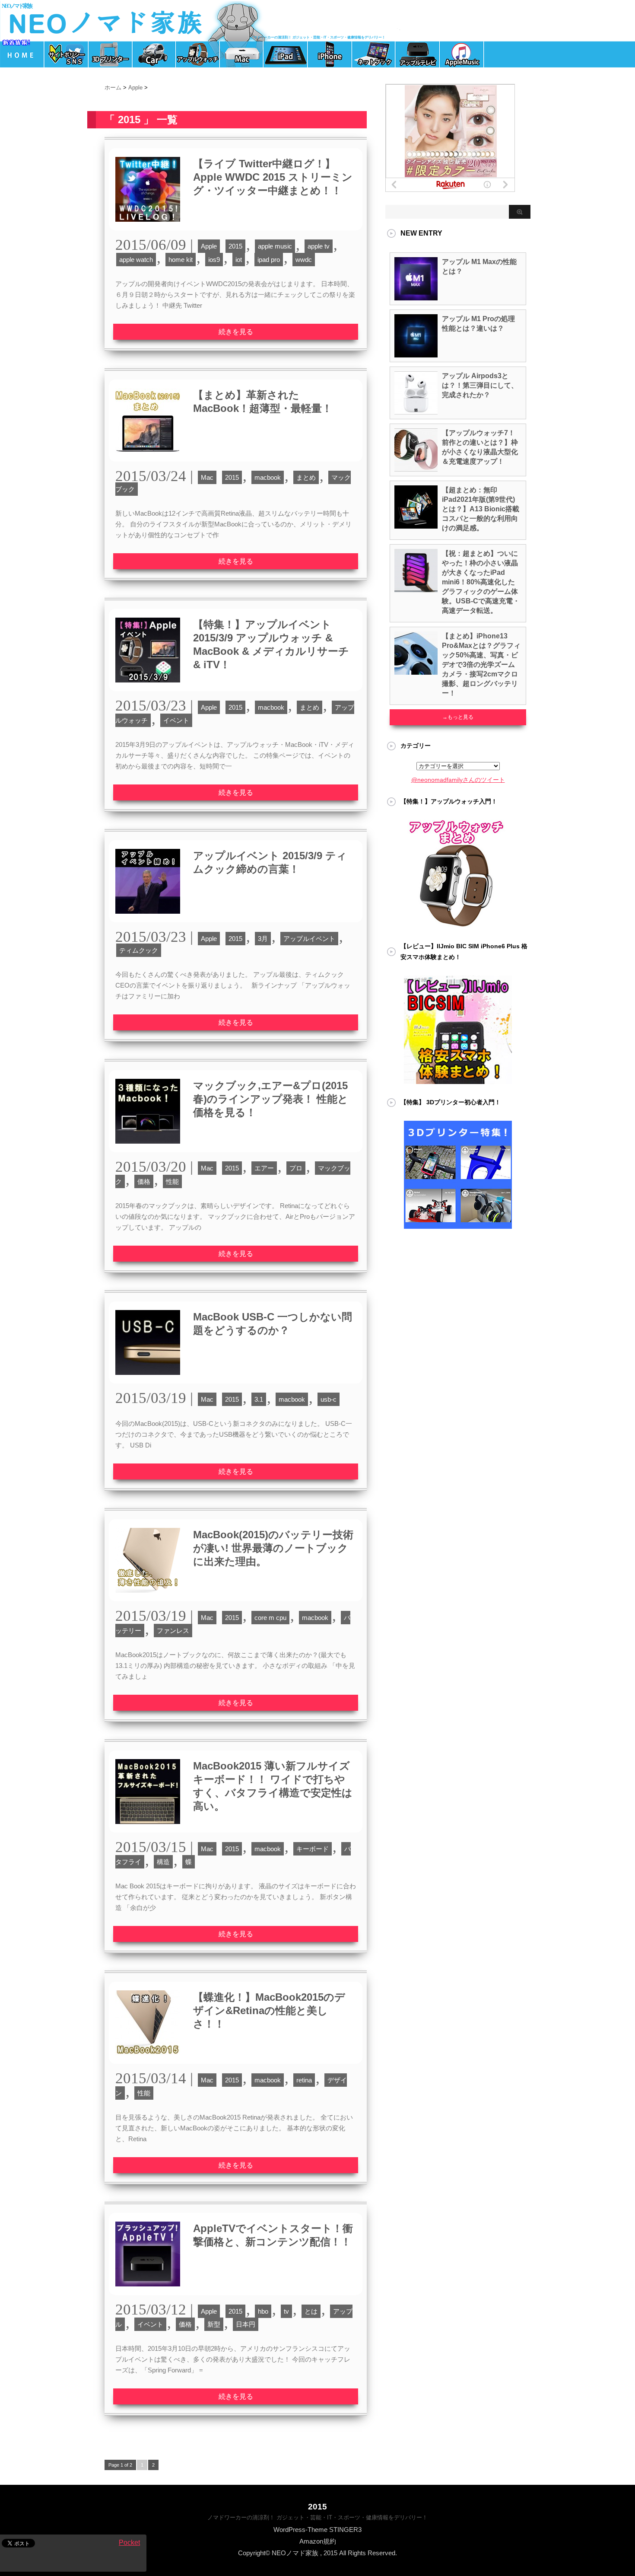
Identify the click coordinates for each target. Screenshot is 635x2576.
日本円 (246, 2324)
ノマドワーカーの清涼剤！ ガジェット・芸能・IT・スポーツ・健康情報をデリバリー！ (317, 2517)
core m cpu (270, 1618)
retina (304, 2080)
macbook (268, 477)
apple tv (319, 246)
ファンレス (173, 1631)
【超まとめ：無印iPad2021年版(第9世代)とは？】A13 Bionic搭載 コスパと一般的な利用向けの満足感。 (481, 509)
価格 (144, 1181)
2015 (235, 246)
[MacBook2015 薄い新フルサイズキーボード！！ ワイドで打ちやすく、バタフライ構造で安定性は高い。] (148, 1828)
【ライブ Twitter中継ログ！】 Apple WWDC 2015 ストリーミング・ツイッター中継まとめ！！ (273, 177)
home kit (181, 260)
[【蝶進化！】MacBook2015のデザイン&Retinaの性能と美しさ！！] (148, 2060)
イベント (176, 720)
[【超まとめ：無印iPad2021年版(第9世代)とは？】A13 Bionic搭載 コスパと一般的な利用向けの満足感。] (416, 525)
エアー (264, 1168)
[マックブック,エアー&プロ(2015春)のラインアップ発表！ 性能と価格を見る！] (148, 1148)
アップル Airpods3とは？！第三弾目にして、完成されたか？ (480, 385)
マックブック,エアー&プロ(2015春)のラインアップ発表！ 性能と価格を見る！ (271, 1099)
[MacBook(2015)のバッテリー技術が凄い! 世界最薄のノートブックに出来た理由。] (148, 1597)
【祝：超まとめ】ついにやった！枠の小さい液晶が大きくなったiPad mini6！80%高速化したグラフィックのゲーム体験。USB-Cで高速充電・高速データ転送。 (481, 582)
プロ (296, 1168)
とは (311, 2311)
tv (286, 2311)
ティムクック (139, 950)
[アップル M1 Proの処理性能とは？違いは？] (416, 354)
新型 (214, 2324)
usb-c (329, 1399)
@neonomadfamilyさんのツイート (458, 780)
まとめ (306, 477)
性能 (172, 1181)
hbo (263, 2311)
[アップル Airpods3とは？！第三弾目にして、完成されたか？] (416, 411)
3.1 (259, 1399)
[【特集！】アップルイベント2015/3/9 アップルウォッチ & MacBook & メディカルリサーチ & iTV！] (148, 687)
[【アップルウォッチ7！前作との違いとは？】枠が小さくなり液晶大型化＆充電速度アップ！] (416, 468)
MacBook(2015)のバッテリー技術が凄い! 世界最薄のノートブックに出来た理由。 (273, 1548)
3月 (263, 939)
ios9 (214, 260)
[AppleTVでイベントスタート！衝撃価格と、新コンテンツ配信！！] (148, 2291)
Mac (207, 477)
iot (239, 260)
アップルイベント (309, 939)
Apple (209, 246)
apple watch (136, 260)
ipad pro (269, 260)
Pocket (129, 2543)
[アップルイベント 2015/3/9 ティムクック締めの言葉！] (148, 918)
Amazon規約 (318, 2541)
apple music (275, 246)
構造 (163, 1862)
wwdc (304, 260)
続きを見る (236, 332)
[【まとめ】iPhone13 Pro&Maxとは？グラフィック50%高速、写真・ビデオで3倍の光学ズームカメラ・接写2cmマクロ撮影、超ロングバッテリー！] (416, 671)
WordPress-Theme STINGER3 (317, 2530)
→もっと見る (458, 717)
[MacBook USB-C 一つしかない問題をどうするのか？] (148, 1379)
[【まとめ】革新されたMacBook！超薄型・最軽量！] (148, 457)
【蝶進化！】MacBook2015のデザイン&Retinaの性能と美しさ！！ (269, 2010)
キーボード (313, 1849)
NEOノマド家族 (17, 6)
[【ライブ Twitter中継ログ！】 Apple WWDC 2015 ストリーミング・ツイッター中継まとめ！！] (148, 226)
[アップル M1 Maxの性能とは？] (416, 297)
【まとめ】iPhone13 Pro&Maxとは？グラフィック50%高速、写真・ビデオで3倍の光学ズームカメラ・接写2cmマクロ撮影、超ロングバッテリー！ (481, 665)
